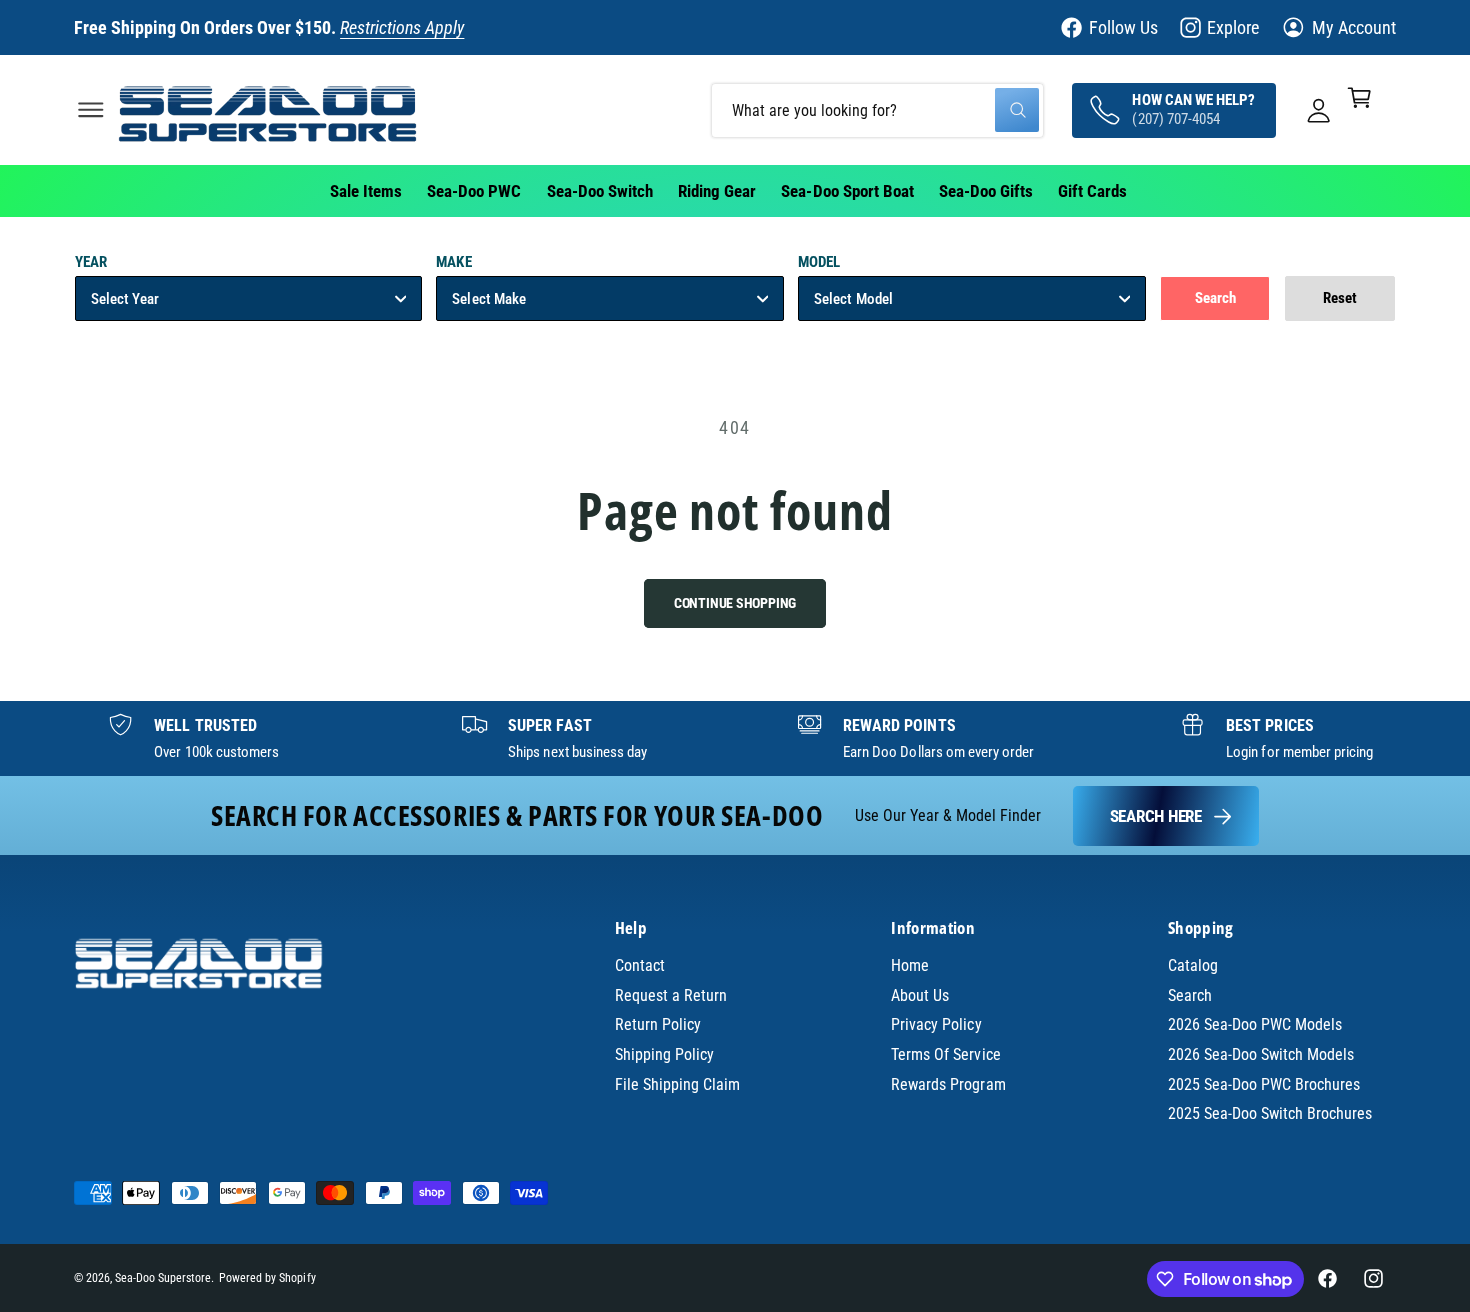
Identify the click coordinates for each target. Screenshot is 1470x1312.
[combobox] (877, 109)
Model (819, 262)
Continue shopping (735, 603)
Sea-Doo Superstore (163, 1278)
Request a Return (671, 995)
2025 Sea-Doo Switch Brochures (1270, 1113)
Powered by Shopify (267, 1278)
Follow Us (1123, 27)
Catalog (1193, 965)
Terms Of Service (945, 1054)
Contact (640, 965)
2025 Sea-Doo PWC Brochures (1264, 1084)
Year (91, 262)
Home (910, 965)
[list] (735, 739)
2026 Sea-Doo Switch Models (1261, 1054)
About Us (920, 995)
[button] (90, 109)
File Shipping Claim (677, 1084)
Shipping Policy (664, 1054)
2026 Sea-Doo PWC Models (1255, 1024)
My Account (1354, 27)
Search (1190, 995)
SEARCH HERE (1156, 816)
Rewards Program (948, 1084)
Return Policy (658, 1024)
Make (453, 262)
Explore (1233, 27)
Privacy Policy (936, 1024)
